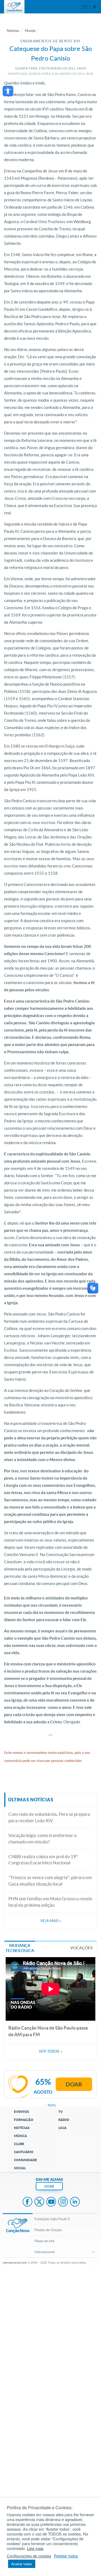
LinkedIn (75, 2202)
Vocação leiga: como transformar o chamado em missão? (42, 1838)
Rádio (64, 2120)
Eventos (22, 2112)
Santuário (24, 2152)
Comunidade (25, 2160)
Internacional (45, 2252)
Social (20, 2168)
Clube (19, 2144)
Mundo (30, 31)
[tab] (20, 1948)
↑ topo (51, 2105)
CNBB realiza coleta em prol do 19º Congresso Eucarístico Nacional (43, 1860)
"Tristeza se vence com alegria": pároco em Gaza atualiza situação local (50, 1881)
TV (61, 2112)
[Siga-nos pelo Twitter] (50, 1733)
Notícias (13, 31)
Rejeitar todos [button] (66, 2556)
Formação (24, 2120)
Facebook (27, 2202)
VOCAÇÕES (81, 1948)
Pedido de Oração (48, 2230)
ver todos (50, 2051)
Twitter (39, 2202)
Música (20, 2136)
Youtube (51, 2202)
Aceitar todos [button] (22, 2564)
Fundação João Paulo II (52, 2219)
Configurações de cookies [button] (29, 2556)
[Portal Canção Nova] (14, 7)
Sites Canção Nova (95, 7)
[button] (8, 91)
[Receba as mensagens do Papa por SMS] (52, 1733)
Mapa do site (44, 2241)
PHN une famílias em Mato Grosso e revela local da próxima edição (50, 1902)
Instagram (63, 2202)
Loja (62, 2128)
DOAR (49, 2186)
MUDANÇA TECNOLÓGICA (20, 1948)
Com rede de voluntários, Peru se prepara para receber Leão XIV (49, 1817)
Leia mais (35, 2548)
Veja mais (51, 1921)
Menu (85, 7)
